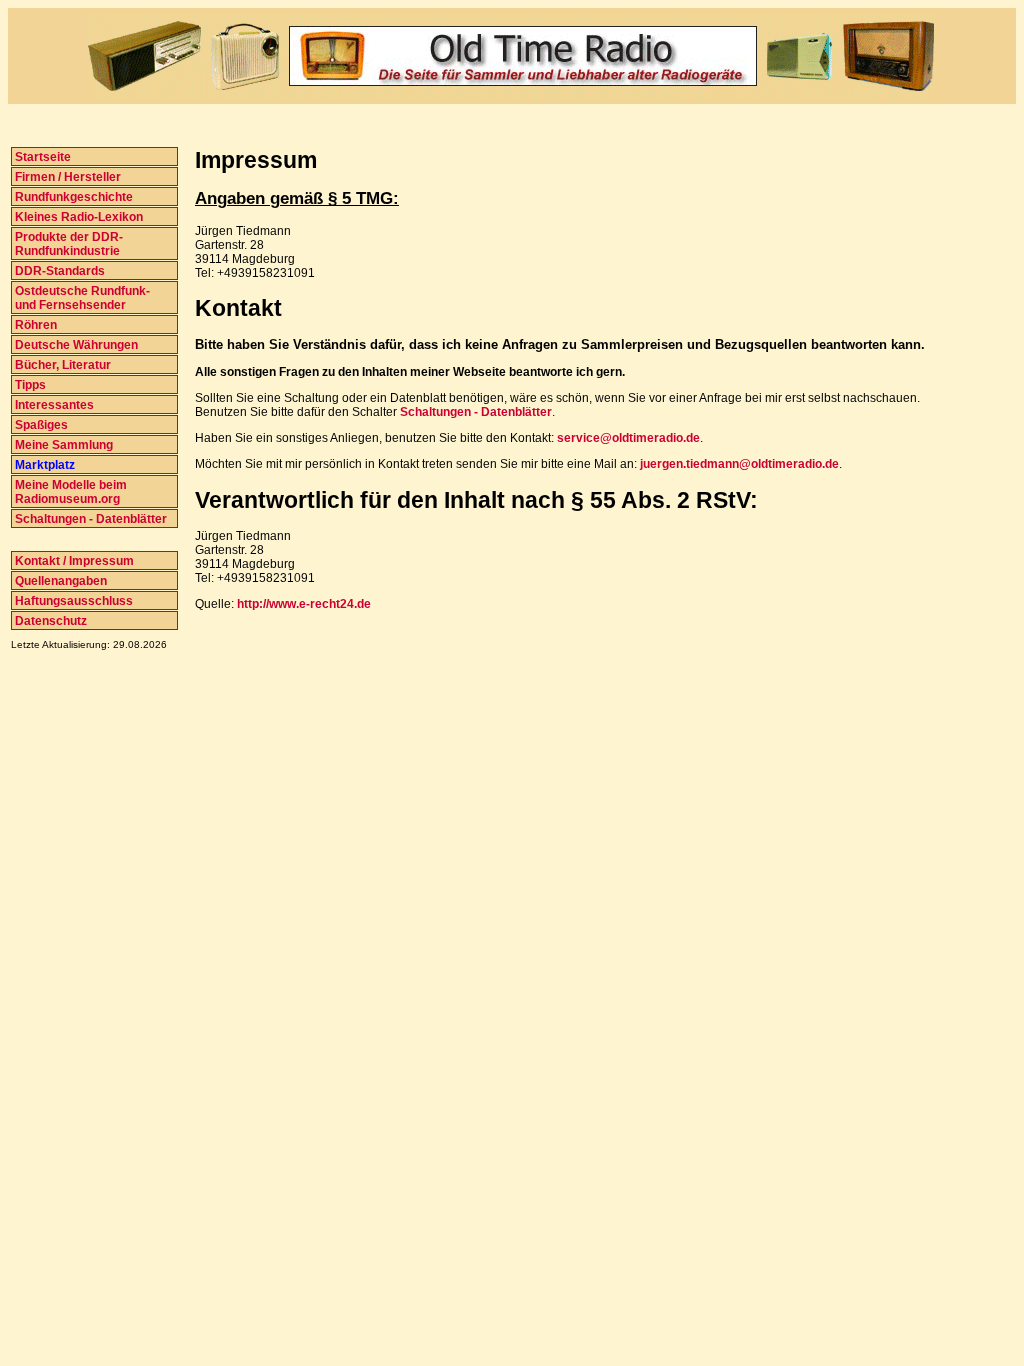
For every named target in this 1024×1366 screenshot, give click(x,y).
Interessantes (53, 405)
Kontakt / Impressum (73, 561)
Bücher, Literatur (61, 365)
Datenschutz (49, 621)
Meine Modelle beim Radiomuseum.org (69, 492)
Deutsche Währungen (75, 345)
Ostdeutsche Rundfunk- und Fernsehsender (81, 298)
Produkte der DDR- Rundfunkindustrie (67, 244)
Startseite (41, 157)
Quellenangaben (59, 581)
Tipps (29, 385)
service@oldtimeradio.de (628, 438)
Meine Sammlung (62, 445)
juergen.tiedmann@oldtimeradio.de (739, 464)
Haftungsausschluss (72, 601)
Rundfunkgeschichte (72, 197)
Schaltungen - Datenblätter (89, 519)
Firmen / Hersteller (66, 177)
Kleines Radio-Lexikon (77, 217)
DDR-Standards (58, 271)
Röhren (34, 325)
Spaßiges (40, 425)
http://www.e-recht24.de (304, 604)
